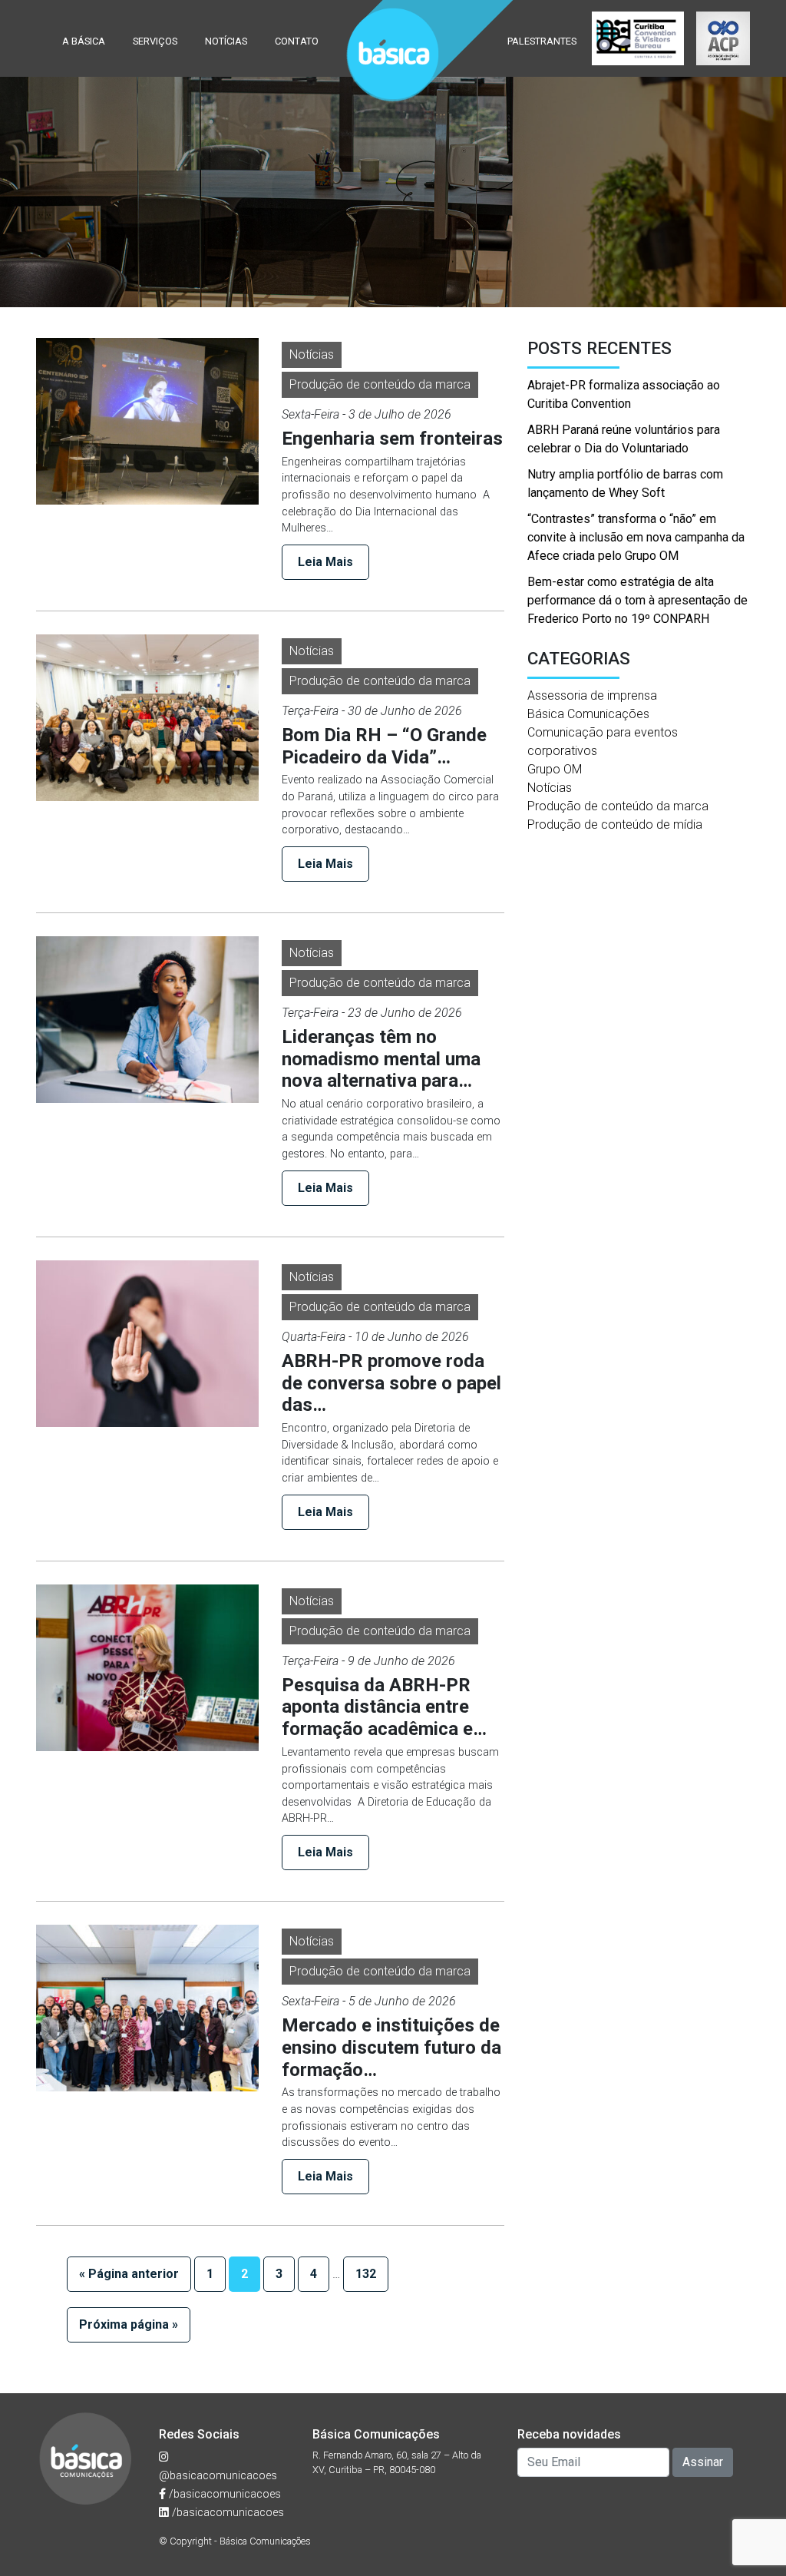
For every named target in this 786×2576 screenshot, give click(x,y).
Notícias (226, 41)
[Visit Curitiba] (638, 38)
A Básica (84, 41)
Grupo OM (555, 769)
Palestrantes (542, 41)
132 (366, 2274)
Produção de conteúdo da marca (380, 384)
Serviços (155, 41)
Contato (297, 41)
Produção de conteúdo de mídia (615, 824)
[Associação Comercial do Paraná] (723, 38)
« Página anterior (129, 2274)
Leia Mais (325, 562)
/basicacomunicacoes (223, 2494)
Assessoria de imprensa (592, 695)
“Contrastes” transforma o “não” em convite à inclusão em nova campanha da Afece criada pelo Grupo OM (636, 537)
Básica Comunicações (588, 714)
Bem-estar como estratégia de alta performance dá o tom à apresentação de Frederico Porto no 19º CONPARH (637, 600)
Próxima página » (129, 2324)
